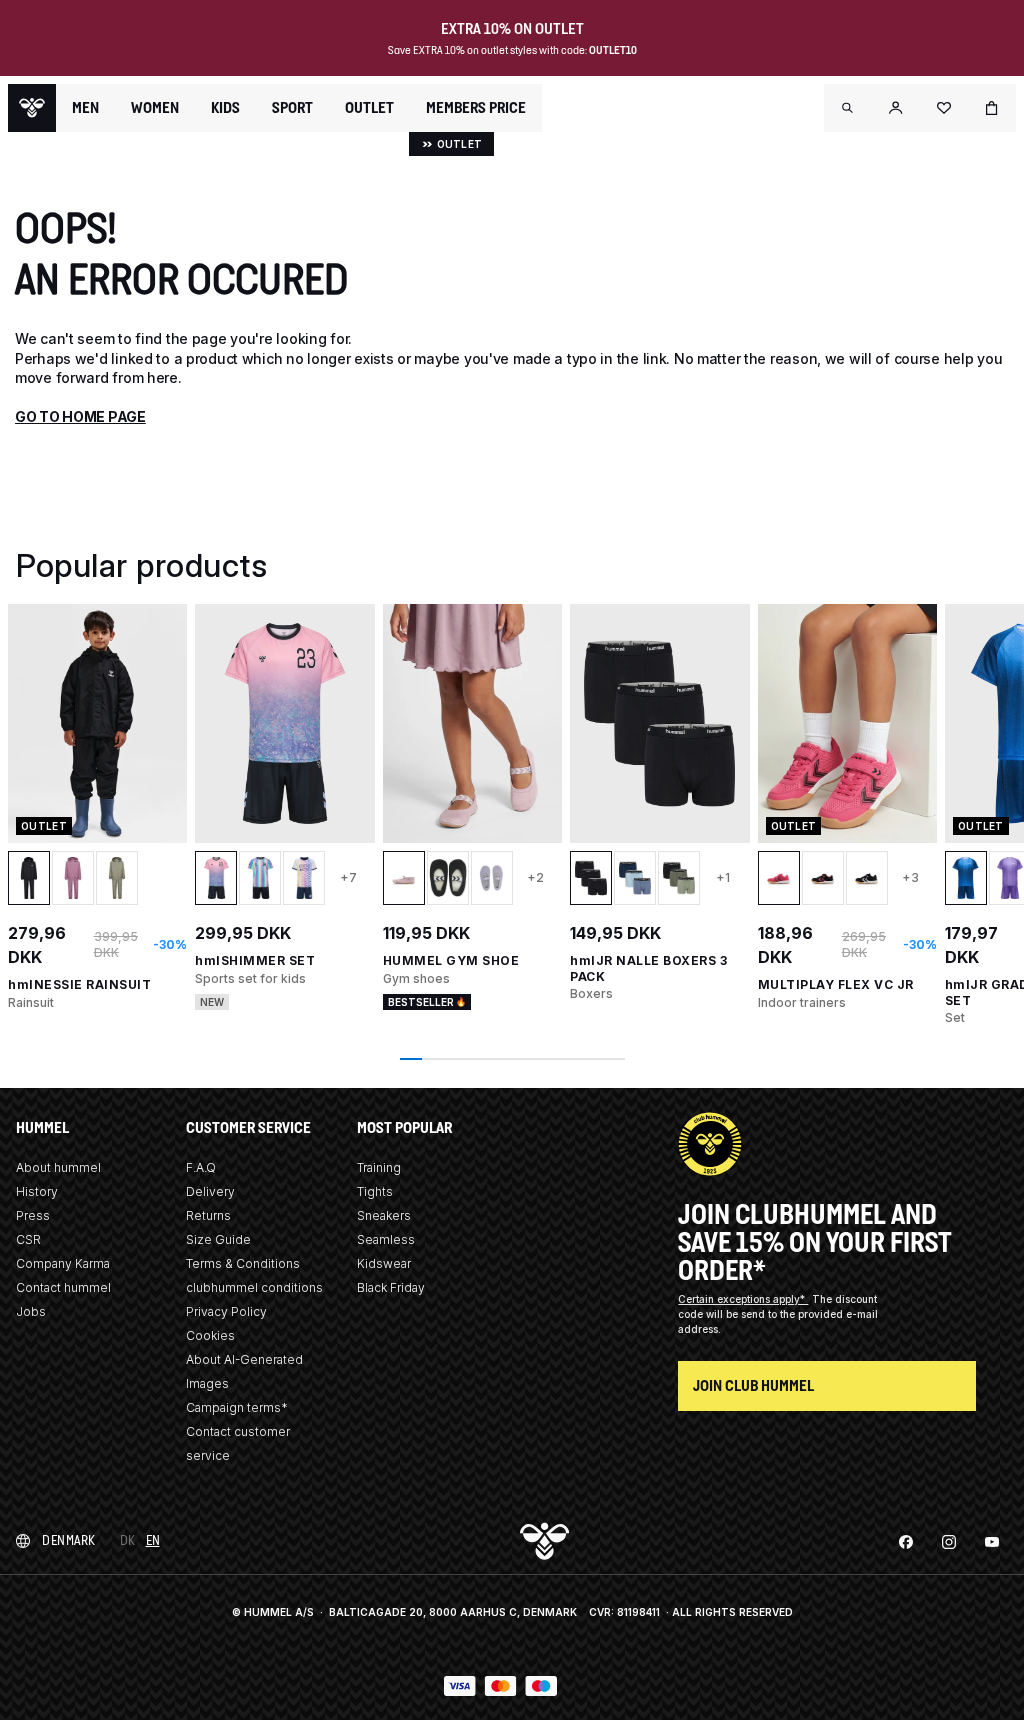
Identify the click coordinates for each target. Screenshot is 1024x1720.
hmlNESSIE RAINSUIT (79, 984)
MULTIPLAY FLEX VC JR (836, 984)
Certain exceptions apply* (743, 1299)
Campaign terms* (237, 1407)
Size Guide (218, 1239)
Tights (375, 1191)
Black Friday (391, 1287)
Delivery (210, 1191)
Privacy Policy (226, 1311)
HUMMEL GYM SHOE (451, 960)
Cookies (210, 1335)
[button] (848, 108)
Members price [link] (476, 107)
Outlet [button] (369, 108)
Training (379, 1167)
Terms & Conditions (243, 1263)
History (37, 1191)
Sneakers (384, 1215)
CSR (28, 1239)
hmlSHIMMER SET (255, 960)
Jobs (31, 1311)
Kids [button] (225, 108)
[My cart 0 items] (992, 108)
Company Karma (63, 1263)
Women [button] (155, 108)
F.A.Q (201, 1167)
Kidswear (384, 1263)
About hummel (58, 1167)
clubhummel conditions (254, 1287)
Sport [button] (292, 108)
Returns (208, 1215)
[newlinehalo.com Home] (32, 108)
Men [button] (85, 108)
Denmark (69, 1540)
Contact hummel (63, 1287)
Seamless (386, 1239)
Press (33, 1215)
